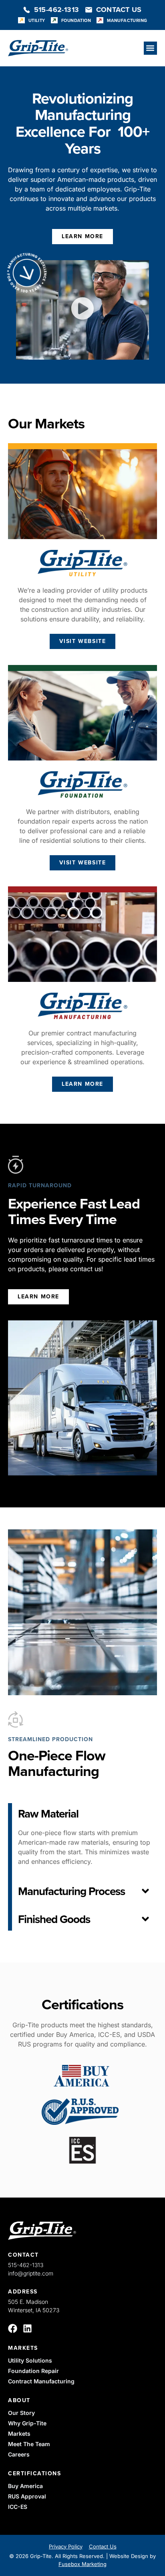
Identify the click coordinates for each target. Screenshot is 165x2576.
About (19, 2400)
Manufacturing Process (71, 1891)
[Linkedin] (27, 2328)
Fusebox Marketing (82, 2564)
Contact (23, 2255)
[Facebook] (13, 2328)
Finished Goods (54, 1919)
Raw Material (48, 1814)
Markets (23, 2348)
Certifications (34, 2473)
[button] (150, 48)
